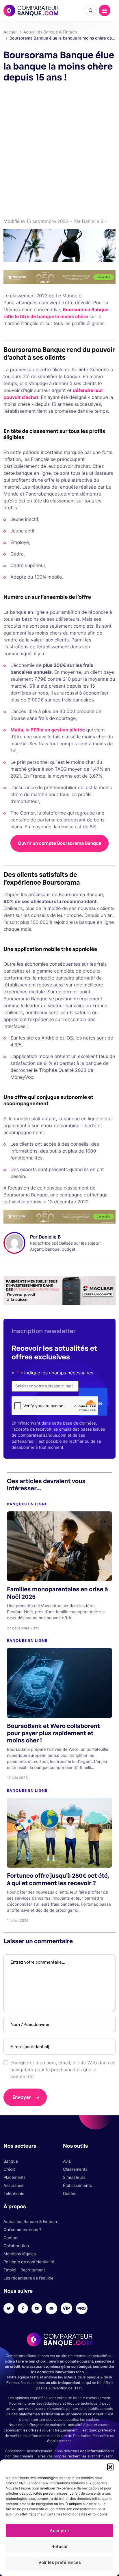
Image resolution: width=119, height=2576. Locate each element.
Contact (11, 2238)
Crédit (9, 2169)
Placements (15, 2178)
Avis (67, 2161)
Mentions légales (20, 2254)
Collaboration (16, 2246)
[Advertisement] (59, 149)
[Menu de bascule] (105, 10)
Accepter (59, 2531)
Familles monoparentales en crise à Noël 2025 (57, 1593)
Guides (70, 2194)
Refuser (60, 2546)
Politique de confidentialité (29, 2262)
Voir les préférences (60, 2562)
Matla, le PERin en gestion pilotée (48, 730)
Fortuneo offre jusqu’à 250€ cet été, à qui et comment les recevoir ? (58, 1879)
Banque (11, 2161)
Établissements (77, 2186)
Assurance (14, 2186)
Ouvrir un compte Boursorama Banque (59, 843)
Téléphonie (14, 2194)
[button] (110, 2467)
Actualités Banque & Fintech (30, 2222)
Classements (75, 2169)
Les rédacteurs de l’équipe (28, 2278)
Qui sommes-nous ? (22, 2230)
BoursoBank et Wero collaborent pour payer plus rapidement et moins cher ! (53, 1733)
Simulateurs (74, 2178)
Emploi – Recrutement (24, 2270)
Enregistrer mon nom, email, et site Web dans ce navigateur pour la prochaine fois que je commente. (63, 2070)
